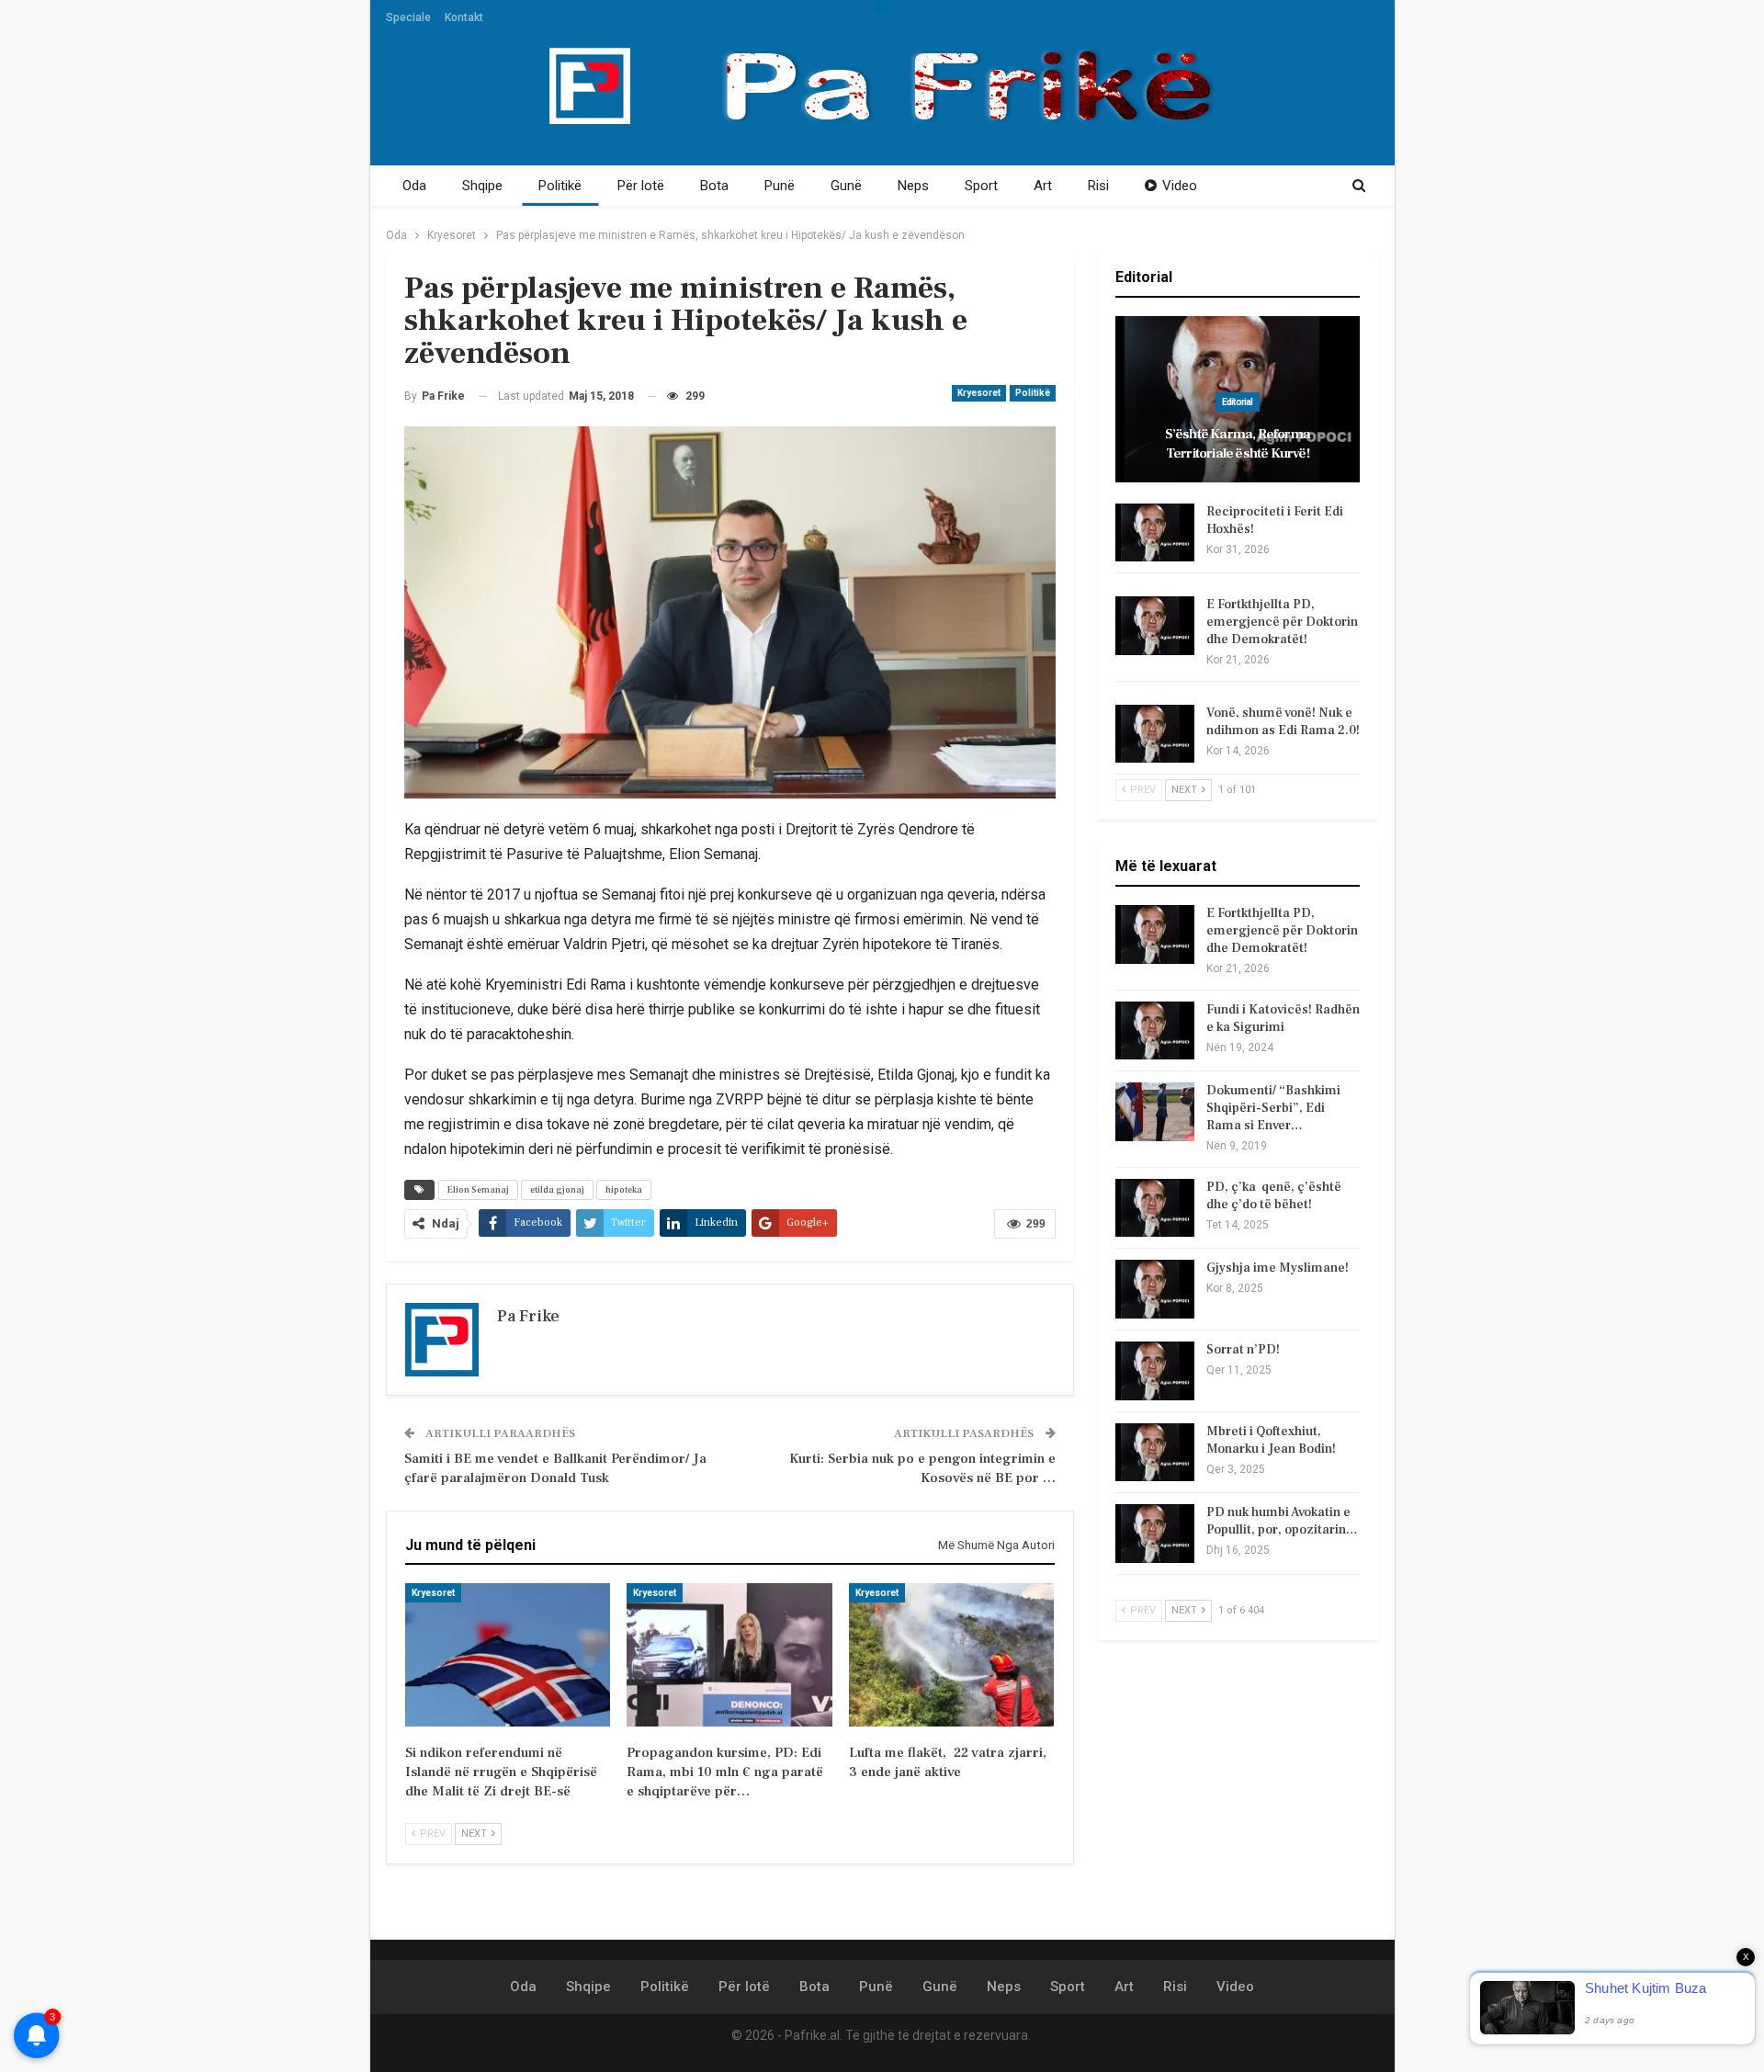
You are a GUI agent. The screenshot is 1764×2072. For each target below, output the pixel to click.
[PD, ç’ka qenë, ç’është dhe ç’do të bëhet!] (1155, 1208)
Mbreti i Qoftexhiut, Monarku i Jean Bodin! (1271, 1440)
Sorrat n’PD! (1243, 1350)
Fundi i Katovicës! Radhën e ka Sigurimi (1283, 1019)
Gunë (846, 186)
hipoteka (624, 1189)
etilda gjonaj (557, 1189)
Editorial (1238, 402)
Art (1043, 186)
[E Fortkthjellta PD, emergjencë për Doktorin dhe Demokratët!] (1155, 626)
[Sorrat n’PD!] (1155, 1371)
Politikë (560, 186)
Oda (414, 186)
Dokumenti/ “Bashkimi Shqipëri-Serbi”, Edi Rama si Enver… (1273, 1108)
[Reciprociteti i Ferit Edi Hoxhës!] (1155, 533)
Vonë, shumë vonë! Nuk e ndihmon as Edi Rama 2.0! (1283, 722)
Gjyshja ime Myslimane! (1278, 1268)
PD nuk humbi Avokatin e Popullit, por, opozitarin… (1282, 1521)
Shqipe (482, 186)
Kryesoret (979, 393)
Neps (913, 186)
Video (1180, 186)
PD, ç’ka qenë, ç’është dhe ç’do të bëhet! (1274, 1196)
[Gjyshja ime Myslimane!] (1155, 1289)
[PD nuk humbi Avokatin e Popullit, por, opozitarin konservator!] (1155, 1534)
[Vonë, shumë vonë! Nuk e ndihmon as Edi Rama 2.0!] (1155, 734)
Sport (981, 186)
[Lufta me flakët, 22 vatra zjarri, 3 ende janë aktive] (951, 1655)
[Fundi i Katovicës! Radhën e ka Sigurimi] (1155, 1031)
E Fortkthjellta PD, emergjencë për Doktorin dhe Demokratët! (1282, 622)
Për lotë (641, 186)
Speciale (408, 17)
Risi (1098, 186)
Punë (780, 186)
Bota (714, 186)
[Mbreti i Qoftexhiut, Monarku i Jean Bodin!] (1155, 1453)
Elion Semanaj (478, 1189)
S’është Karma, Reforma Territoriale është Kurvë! (1238, 444)
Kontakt (464, 17)
